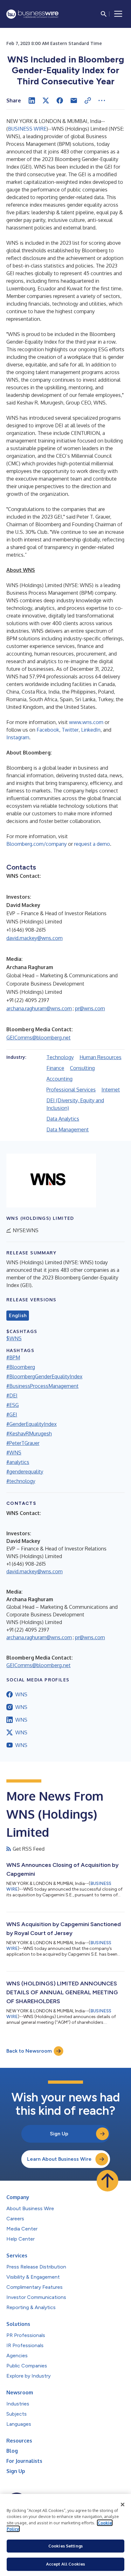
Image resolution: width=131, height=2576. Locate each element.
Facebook (48, 730)
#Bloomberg (21, 1367)
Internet (111, 1090)
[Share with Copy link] (88, 100)
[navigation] (118, 14)
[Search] (104, 14)
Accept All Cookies (65, 2564)
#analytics (18, 1462)
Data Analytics (63, 1119)
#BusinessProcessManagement (42, 1386)
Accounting (59, 1079)
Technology (60, 1057)
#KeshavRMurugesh (29, 1434)
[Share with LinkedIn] (32, 100)
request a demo (92, 844)
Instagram (18, 737)
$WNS (14, 1338)
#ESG (13, 1405)
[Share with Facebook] (60, 100)
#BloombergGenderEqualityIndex (44, 1376)
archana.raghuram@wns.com (39, 1008)
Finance (55, 1068)
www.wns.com (86, 722)
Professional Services (71, 1090)
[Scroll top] (107, 2181)
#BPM (13, 1357)
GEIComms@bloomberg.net (38, 1038)
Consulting (82, 1068)
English (18, 1316)
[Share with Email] (74, 100)
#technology (21, 1481)
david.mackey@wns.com (34, 938)
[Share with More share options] (102, 100)
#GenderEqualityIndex (31, 1424)
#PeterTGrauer (23, 1443)
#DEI (12, 1395)
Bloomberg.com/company (37, 844)
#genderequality (25, 1472)
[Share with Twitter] (46, 100)
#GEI (12, 1414)
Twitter (70, 730)
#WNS (14, 1453)
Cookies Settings (65, 2546)
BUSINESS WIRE (27, 129)
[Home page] (32, 14)
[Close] (123, 2505)
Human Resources (100, 1057)
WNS (21, 1694)
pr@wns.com (90, 1008)
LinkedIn (91, 730)
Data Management (68, 1129)
